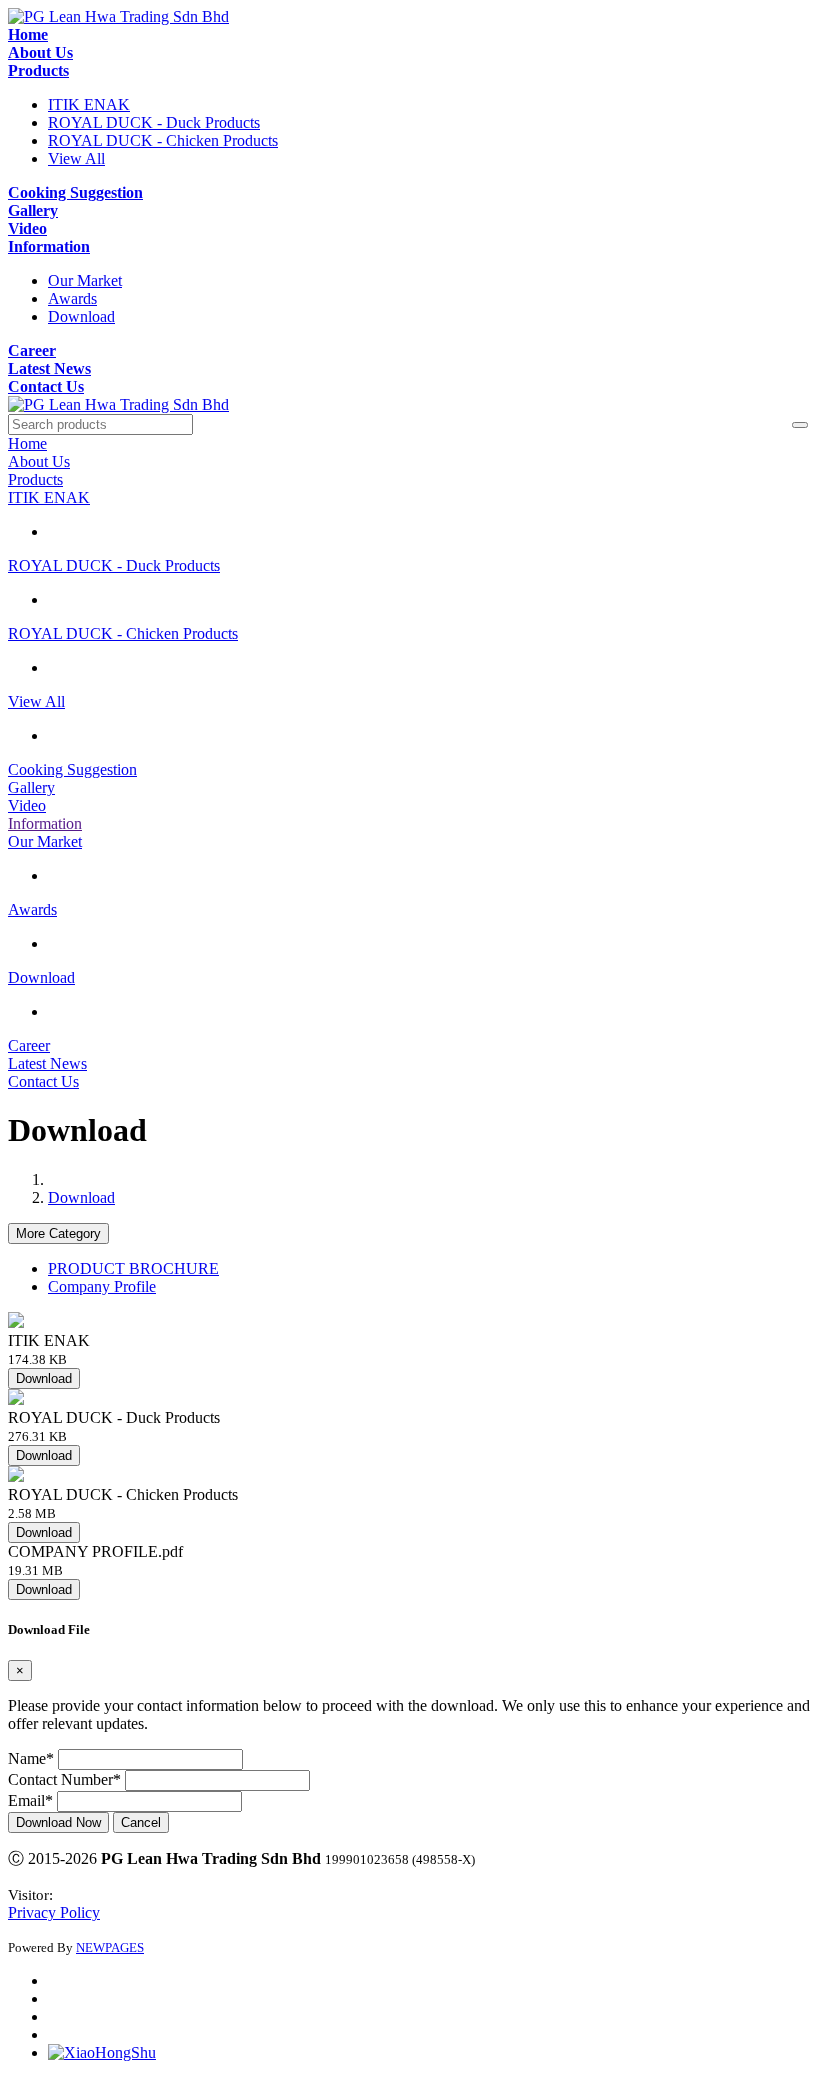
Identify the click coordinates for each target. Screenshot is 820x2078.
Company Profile (102, 1286)
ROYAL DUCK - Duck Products (154, 122)
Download (81, 316)
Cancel (141, 1822)
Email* (30, 1800)
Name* (31, 1758)
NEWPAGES (110, 1947)
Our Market (85, 280)
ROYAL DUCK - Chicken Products (163, 140)
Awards (72, 298)
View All (76, 158)
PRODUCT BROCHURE (133, 1268)
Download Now (58, 1822)
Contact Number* (64, 1779)
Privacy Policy (54, 1912)
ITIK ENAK (89, 104)
